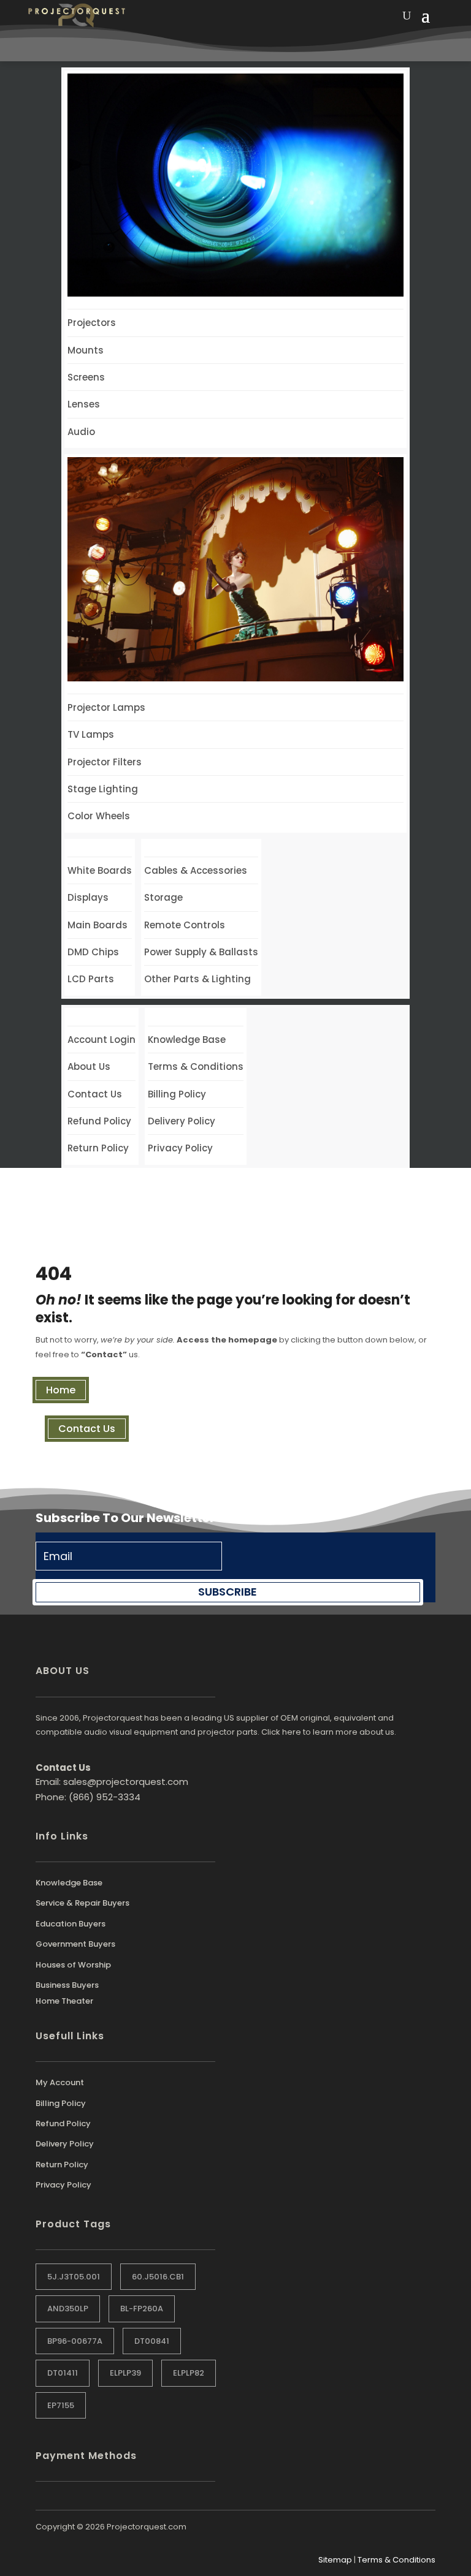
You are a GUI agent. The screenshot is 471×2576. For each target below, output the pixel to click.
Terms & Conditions (396, 2560)
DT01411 (63, 2373)
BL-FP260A (142, 2309)
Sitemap (335, 2560)
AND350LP (68, 2309)
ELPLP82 (189, 2373)
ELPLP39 (125, 2373)
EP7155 (61, 2405)
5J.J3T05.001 (74, 2277)
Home (61, 1390)
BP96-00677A (75, 2341)
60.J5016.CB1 (158, 2277)
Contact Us (87, 1429)
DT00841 (152, 2341)
